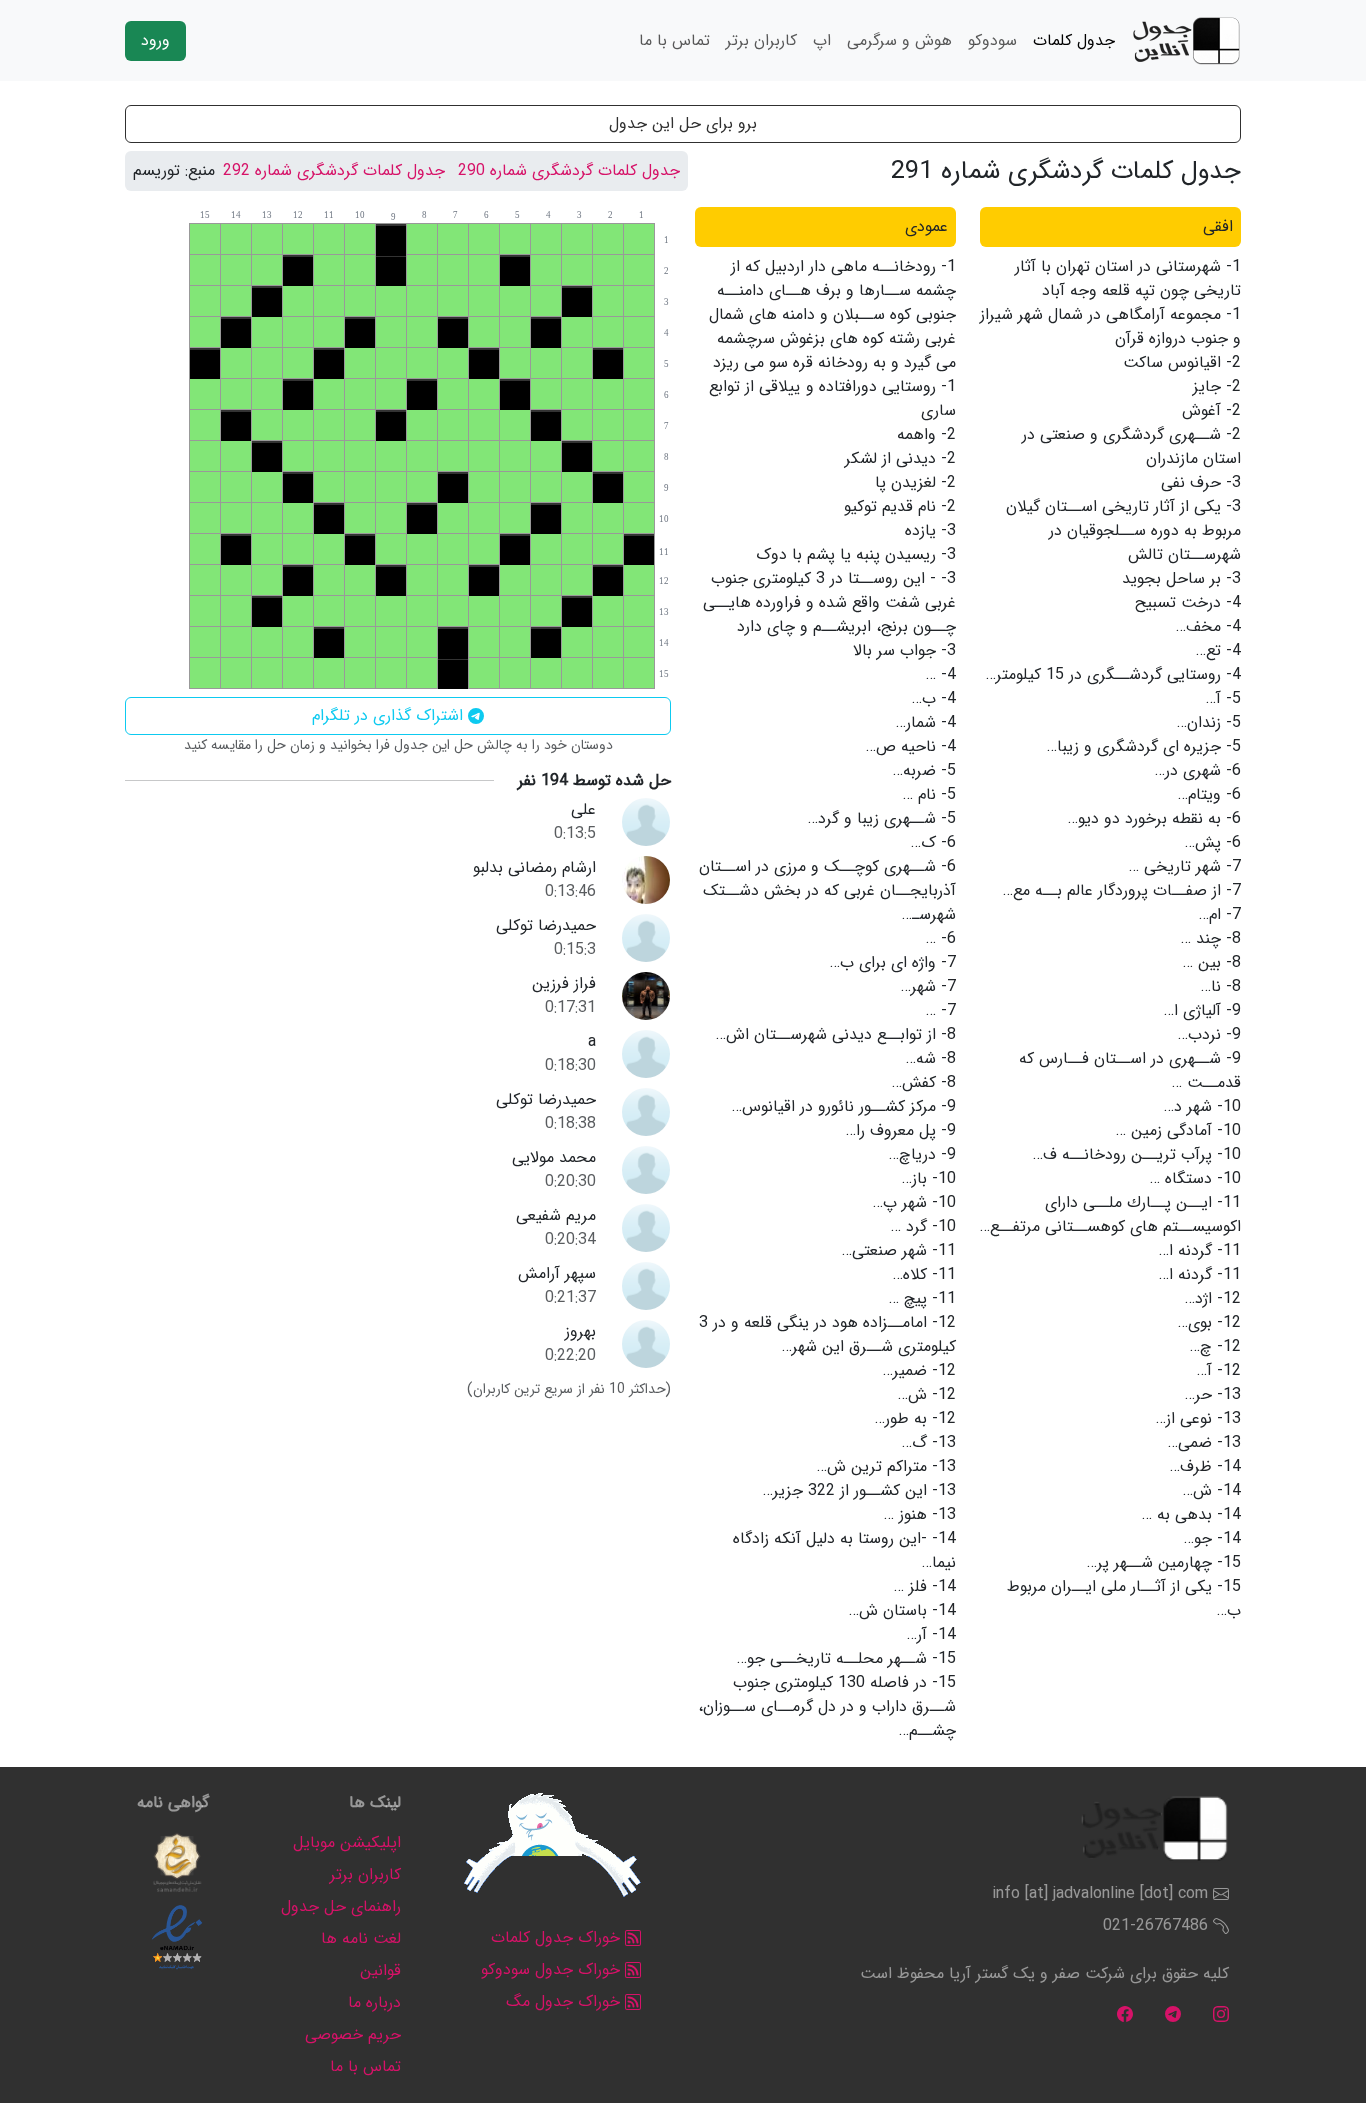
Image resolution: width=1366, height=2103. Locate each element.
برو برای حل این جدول (683, 123)
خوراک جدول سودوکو (553, 1969)
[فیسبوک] (1125, 2013)
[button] (177, 1863)
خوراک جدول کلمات (558, 1937)
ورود (155, 40)
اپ (822, 40)
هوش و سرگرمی (899, 40)
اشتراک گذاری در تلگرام (390, 715)
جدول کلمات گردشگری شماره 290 (569, 170)
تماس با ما (674, 40)
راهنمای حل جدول (341, 1906)
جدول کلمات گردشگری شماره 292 (334, 170)
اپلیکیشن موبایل (347, 1842)
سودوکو (992, 40)
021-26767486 (1155, 1925)
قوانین (380, 1970)
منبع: (200, 171)
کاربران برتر (761, 40)
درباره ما (374, 2002)
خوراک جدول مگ (565, 2001)
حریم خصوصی (353, 2034)
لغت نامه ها (361, 1938)
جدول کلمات (1074, 40)
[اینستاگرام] (1221, 2013)
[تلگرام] (1173, 2013)
